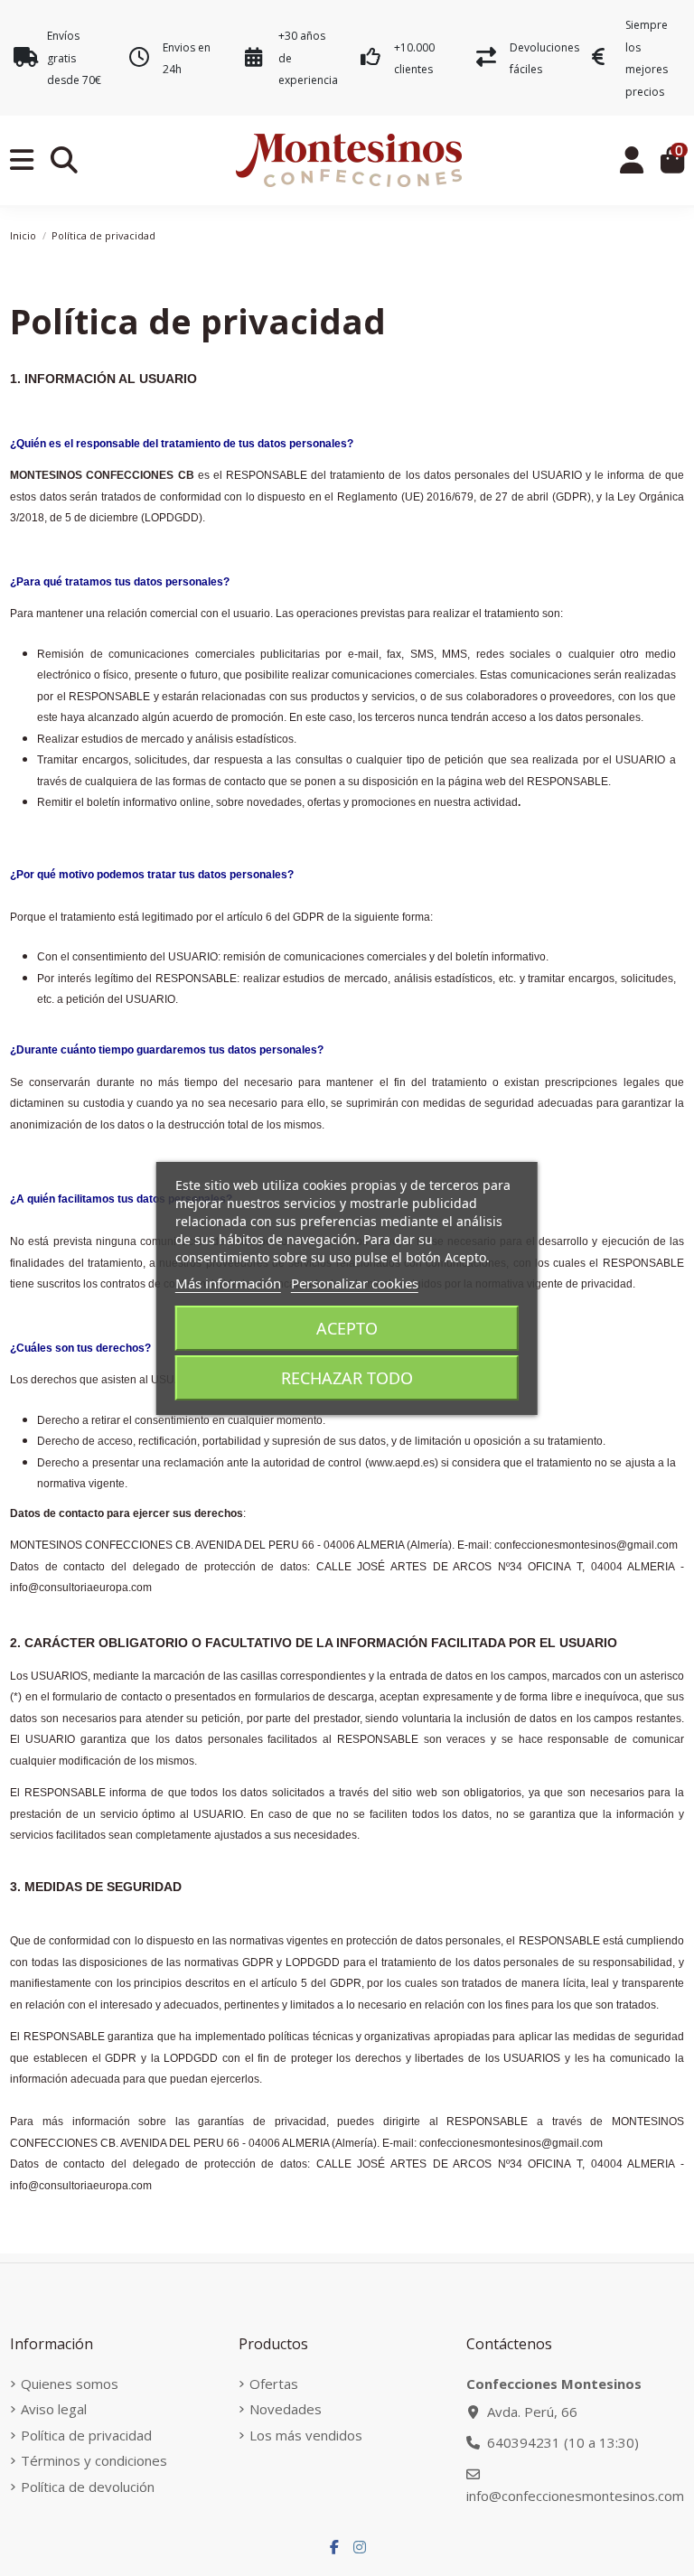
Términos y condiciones (94, 2460)
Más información (228, 1283)
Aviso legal (54, 2409)
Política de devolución (88, 2487)
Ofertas (274, 2384)
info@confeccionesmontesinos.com (575, 2496)
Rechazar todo (347, 1378)
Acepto (347, 1328)
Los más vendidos (306, 2435)
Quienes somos (70, 2384)
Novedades (286, 2409)
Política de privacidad (86, 2435)
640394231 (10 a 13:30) (563, 2442)
